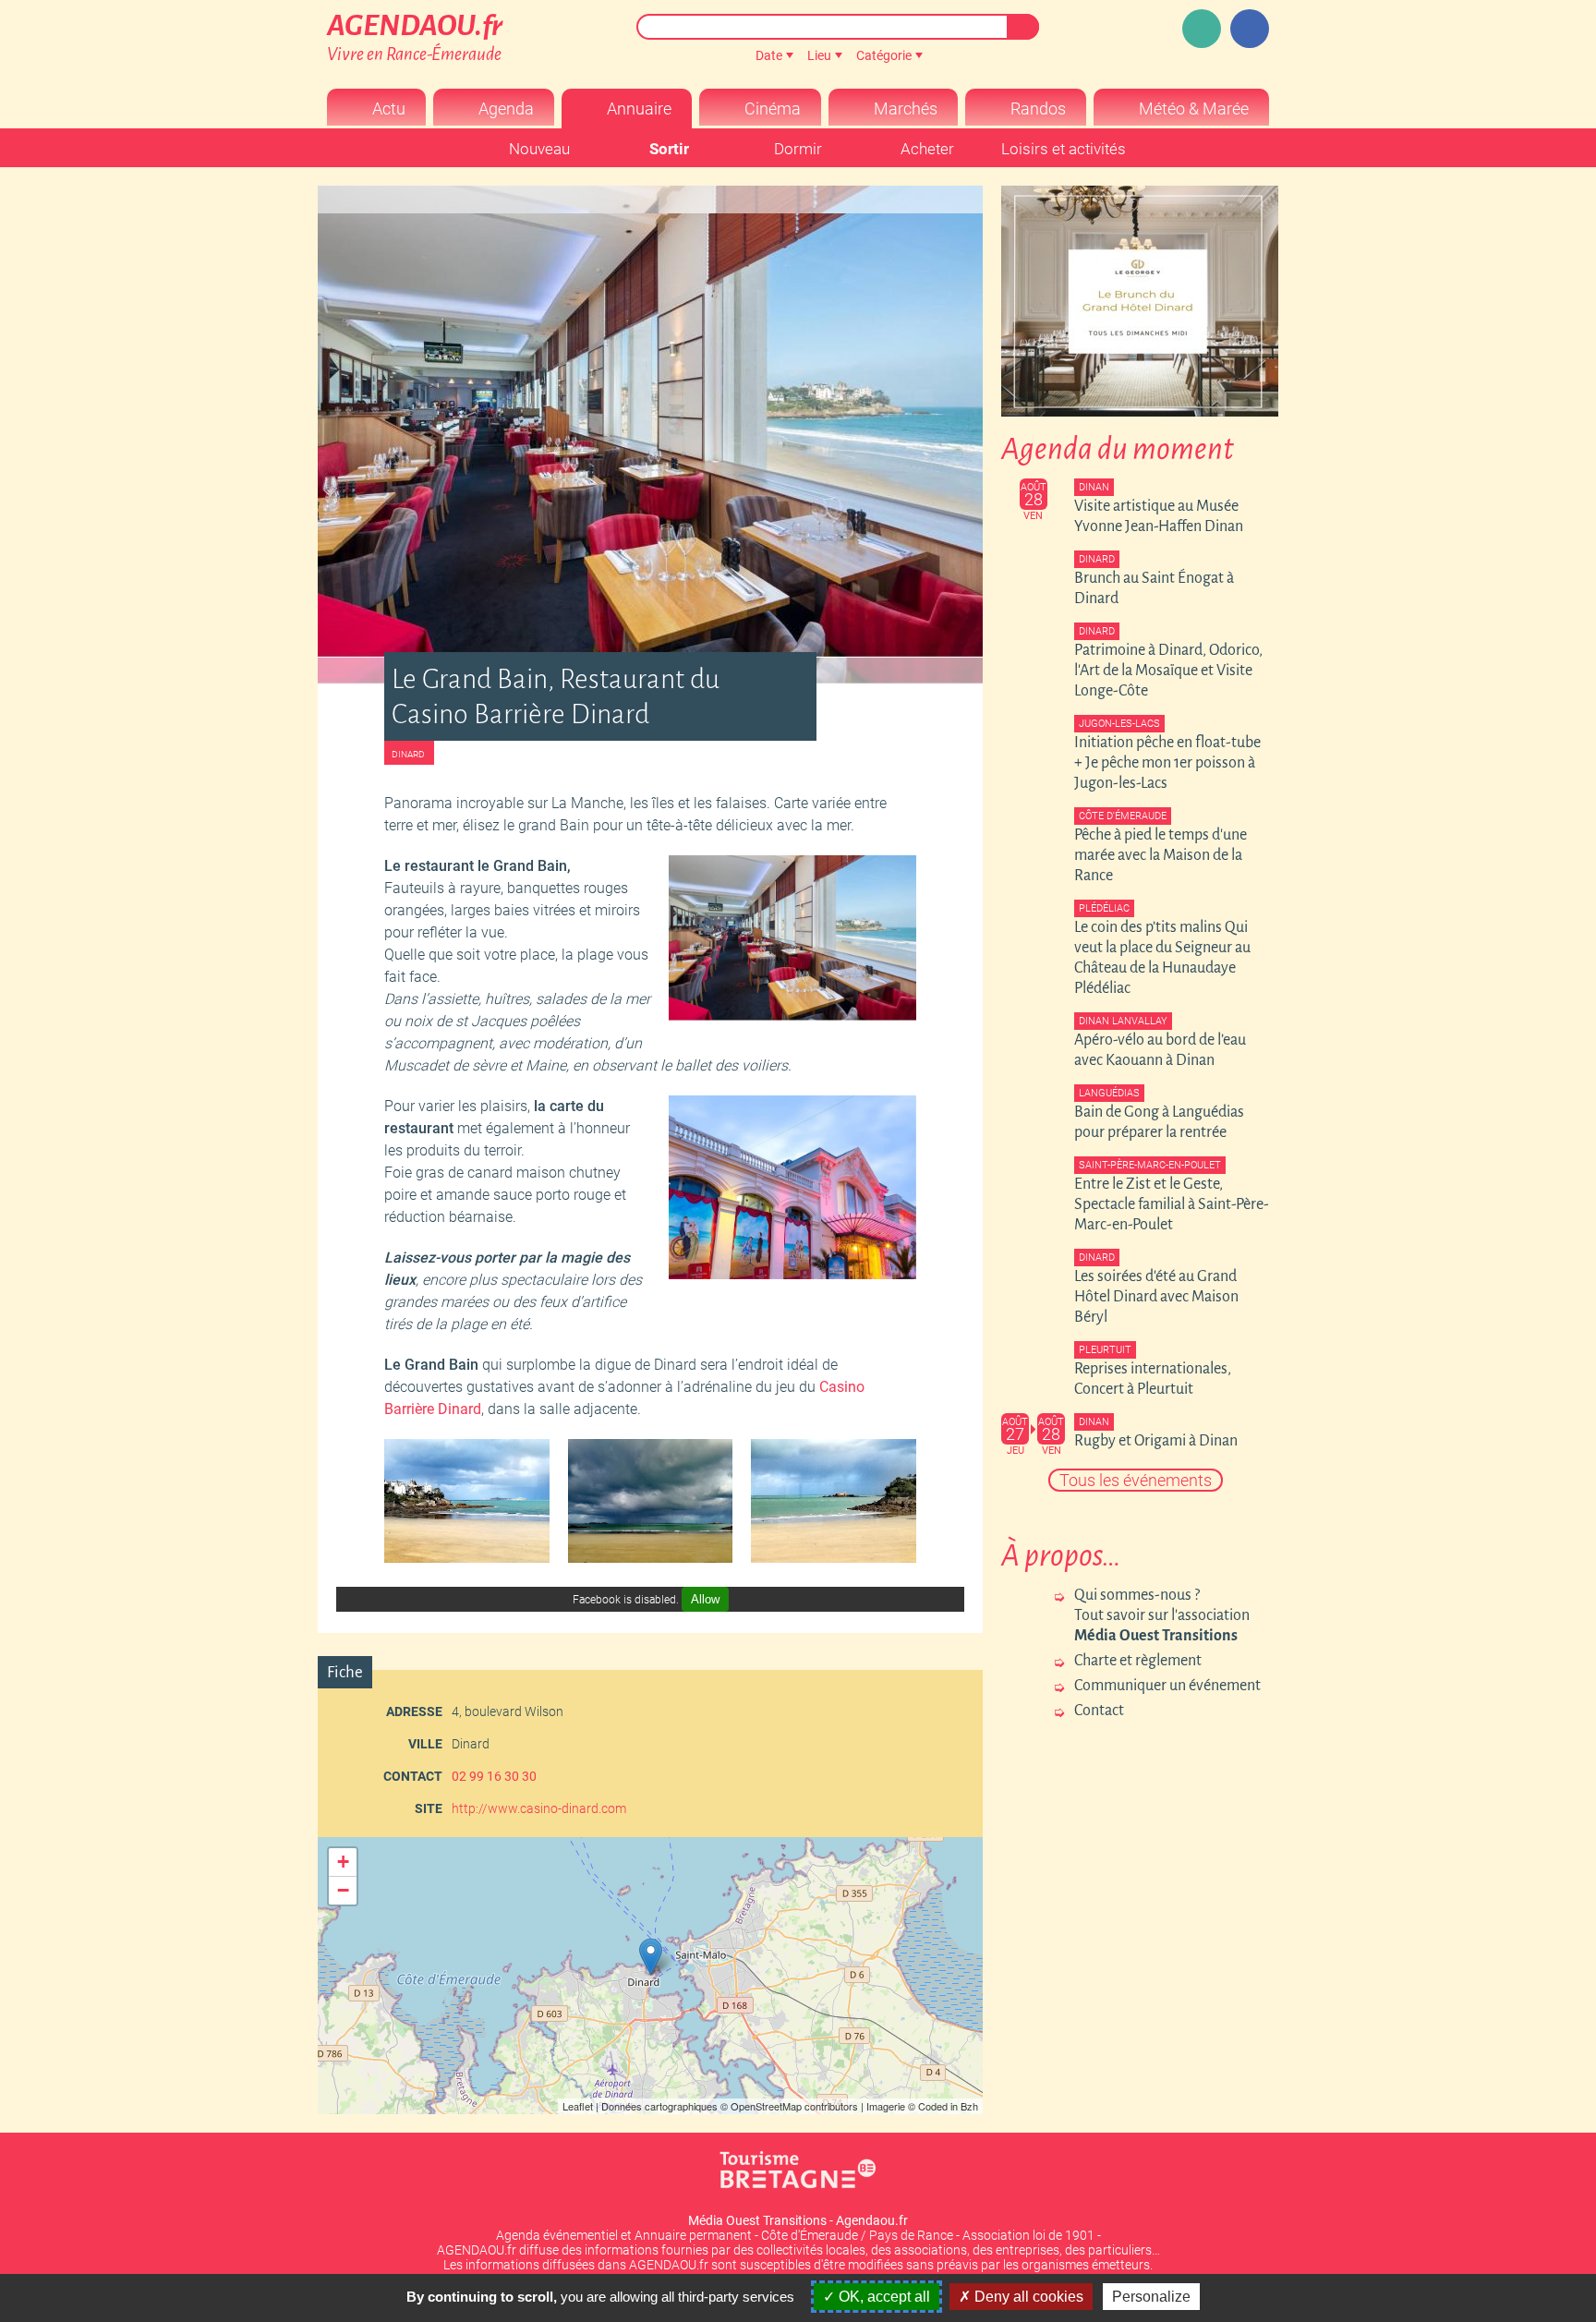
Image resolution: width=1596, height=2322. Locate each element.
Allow (705, 1599)
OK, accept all (883, 2297)
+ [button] (343, 1862)
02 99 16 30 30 (494, 1776)
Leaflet (578, 2106)
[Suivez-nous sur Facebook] (1250, 29)
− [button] (343, 1890)
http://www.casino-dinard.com (539, 1808)
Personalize (1151, 2297)
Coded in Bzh (948, 2106)
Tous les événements (1136, 1480)
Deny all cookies (1027, 2297)
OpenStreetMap (766, 2106)
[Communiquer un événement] (1202, 29)
